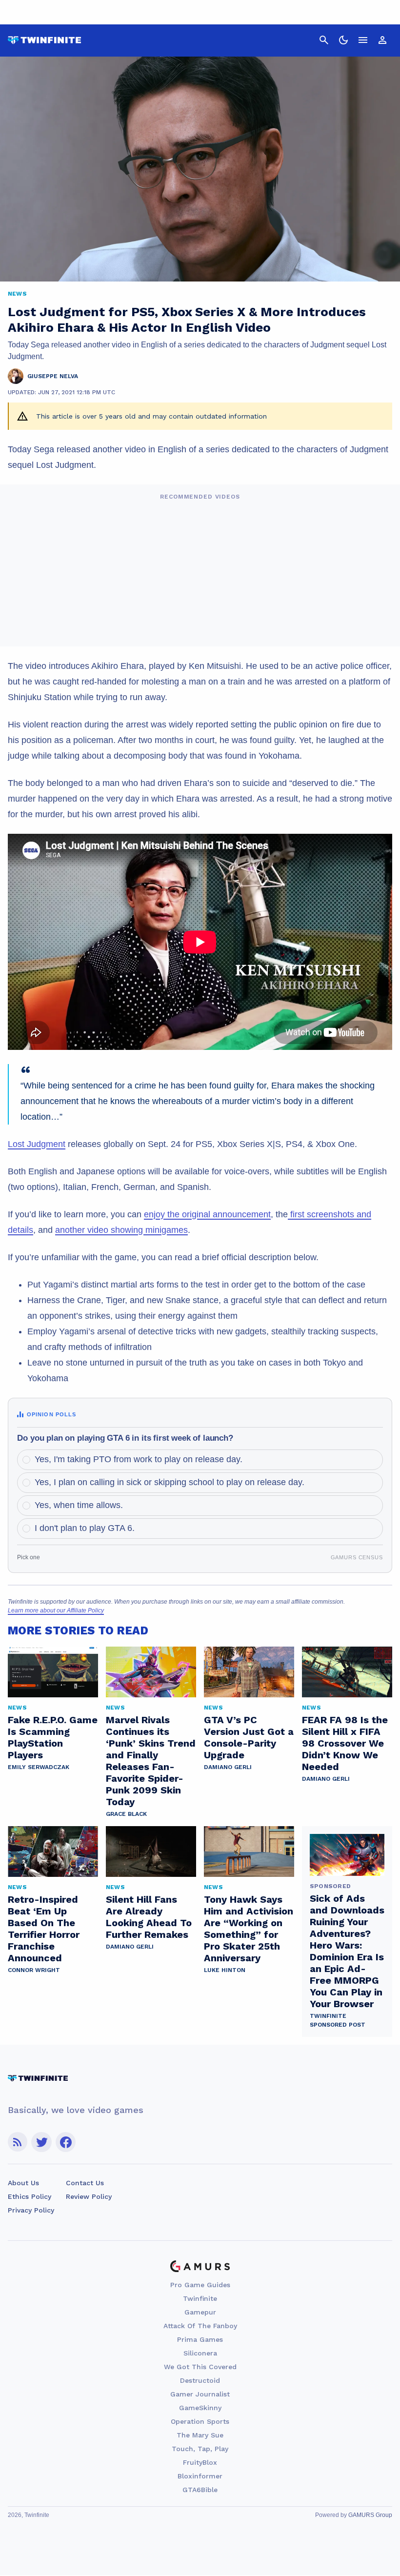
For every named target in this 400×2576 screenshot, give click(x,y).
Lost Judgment (37, 1144)
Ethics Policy (30, 2196)
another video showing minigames (121, 1230)
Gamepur (200, 2312)
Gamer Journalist (200, 2394)
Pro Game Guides (200, 2285)
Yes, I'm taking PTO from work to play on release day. (139, 1459)
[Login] (382, 40)
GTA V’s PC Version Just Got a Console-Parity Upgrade (249, 1737)
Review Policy (89, 2196)
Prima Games (200, 2339)
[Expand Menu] (363, 40)
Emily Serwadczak (39, 1767)
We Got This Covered (200, 2367)
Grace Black (126, 1814)
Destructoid (200, 2380)
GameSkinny (200, 2408)
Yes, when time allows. (79, 1505)
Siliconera (200, 2353)
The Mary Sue (200, 2435)
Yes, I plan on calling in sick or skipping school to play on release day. (170, 1482)
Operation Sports (200, 2421)
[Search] (324, 40)
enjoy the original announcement (207, 1214)
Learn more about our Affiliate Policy (56, 1610)
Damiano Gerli (228, 1767)
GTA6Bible (200, 2490)
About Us (23, 2183)
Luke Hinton (225, 1970)
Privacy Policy (31, 2210)
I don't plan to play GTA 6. (85, 1528)
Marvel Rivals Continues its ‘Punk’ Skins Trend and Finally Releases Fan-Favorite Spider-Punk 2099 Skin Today (151, 1761)
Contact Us (85, 2183)
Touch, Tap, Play (200, 2449)
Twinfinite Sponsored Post (338, 2020)
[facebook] (66, 2142)
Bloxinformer (200, 2476)
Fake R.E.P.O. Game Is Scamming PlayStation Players (53, 1737)
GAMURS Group (370, 2515)
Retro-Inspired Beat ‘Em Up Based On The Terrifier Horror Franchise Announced (44, 1929)
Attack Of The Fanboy (200, 2326)
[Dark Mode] (343, 40)
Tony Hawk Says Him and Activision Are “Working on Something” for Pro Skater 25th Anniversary (249, 1929)
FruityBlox (200, 2462)
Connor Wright (34, 1970)
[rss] (18, 2142)
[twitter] (41, 2142)
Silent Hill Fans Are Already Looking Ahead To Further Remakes (149, 1917)
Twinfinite (200, 2298)
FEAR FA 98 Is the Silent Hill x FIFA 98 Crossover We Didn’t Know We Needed (345, 1743)
